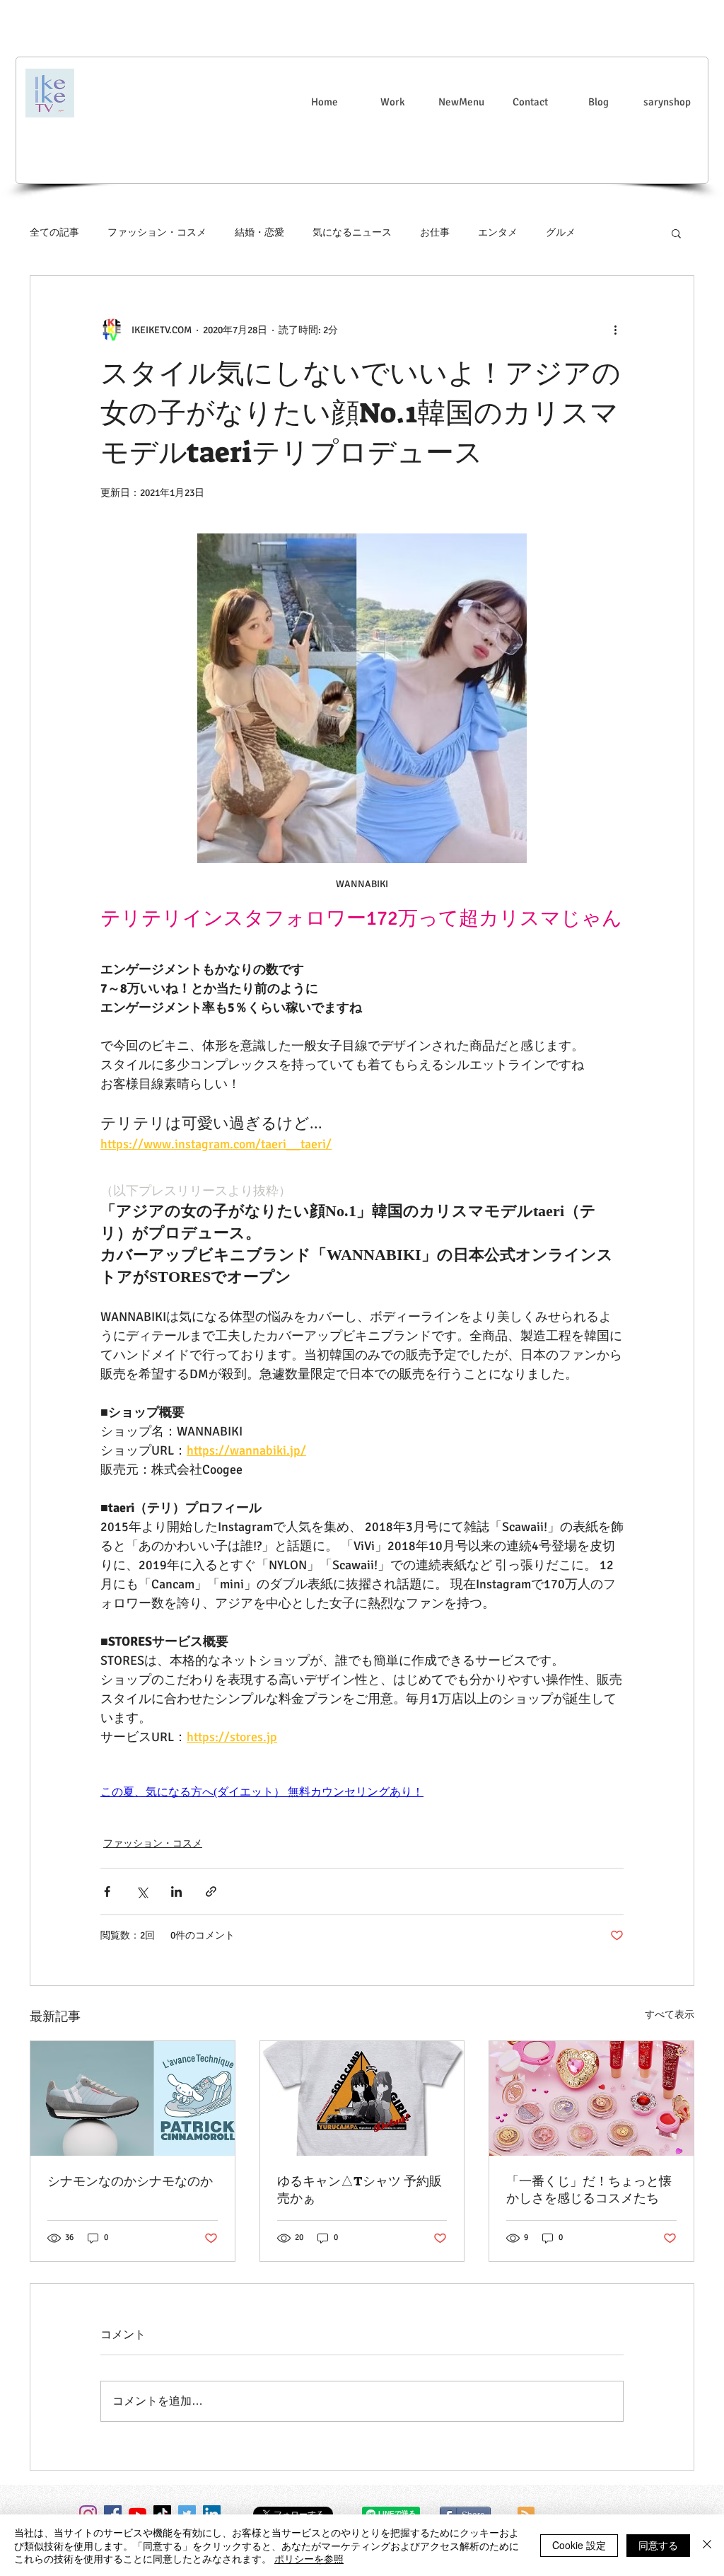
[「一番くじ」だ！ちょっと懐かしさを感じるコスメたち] (591, 2098)
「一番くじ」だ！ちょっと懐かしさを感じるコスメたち (589, 2190)
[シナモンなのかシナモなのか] (133, 2098)
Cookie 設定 (579, 2545)
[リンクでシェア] (211, 1891)
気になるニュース (352, 232)
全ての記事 (54, 232)
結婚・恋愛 (259, 232)
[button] (676, 233)
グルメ (561, 232)
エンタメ (498, 232)
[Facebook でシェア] (107, 1891)
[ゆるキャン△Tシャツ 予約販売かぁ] (362, 2098)
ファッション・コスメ (157, 232)
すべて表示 (670, 2015)
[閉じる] (707, 2545)
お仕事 (435, 232)
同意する (658, 2545)
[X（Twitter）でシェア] (142, 1891)
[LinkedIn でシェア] (176, 1891)
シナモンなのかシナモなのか (130, 2181)
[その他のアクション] (615, 330)
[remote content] (362, 1792)
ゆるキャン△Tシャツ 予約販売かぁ (360, 2190)
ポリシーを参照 (309, 2558)
